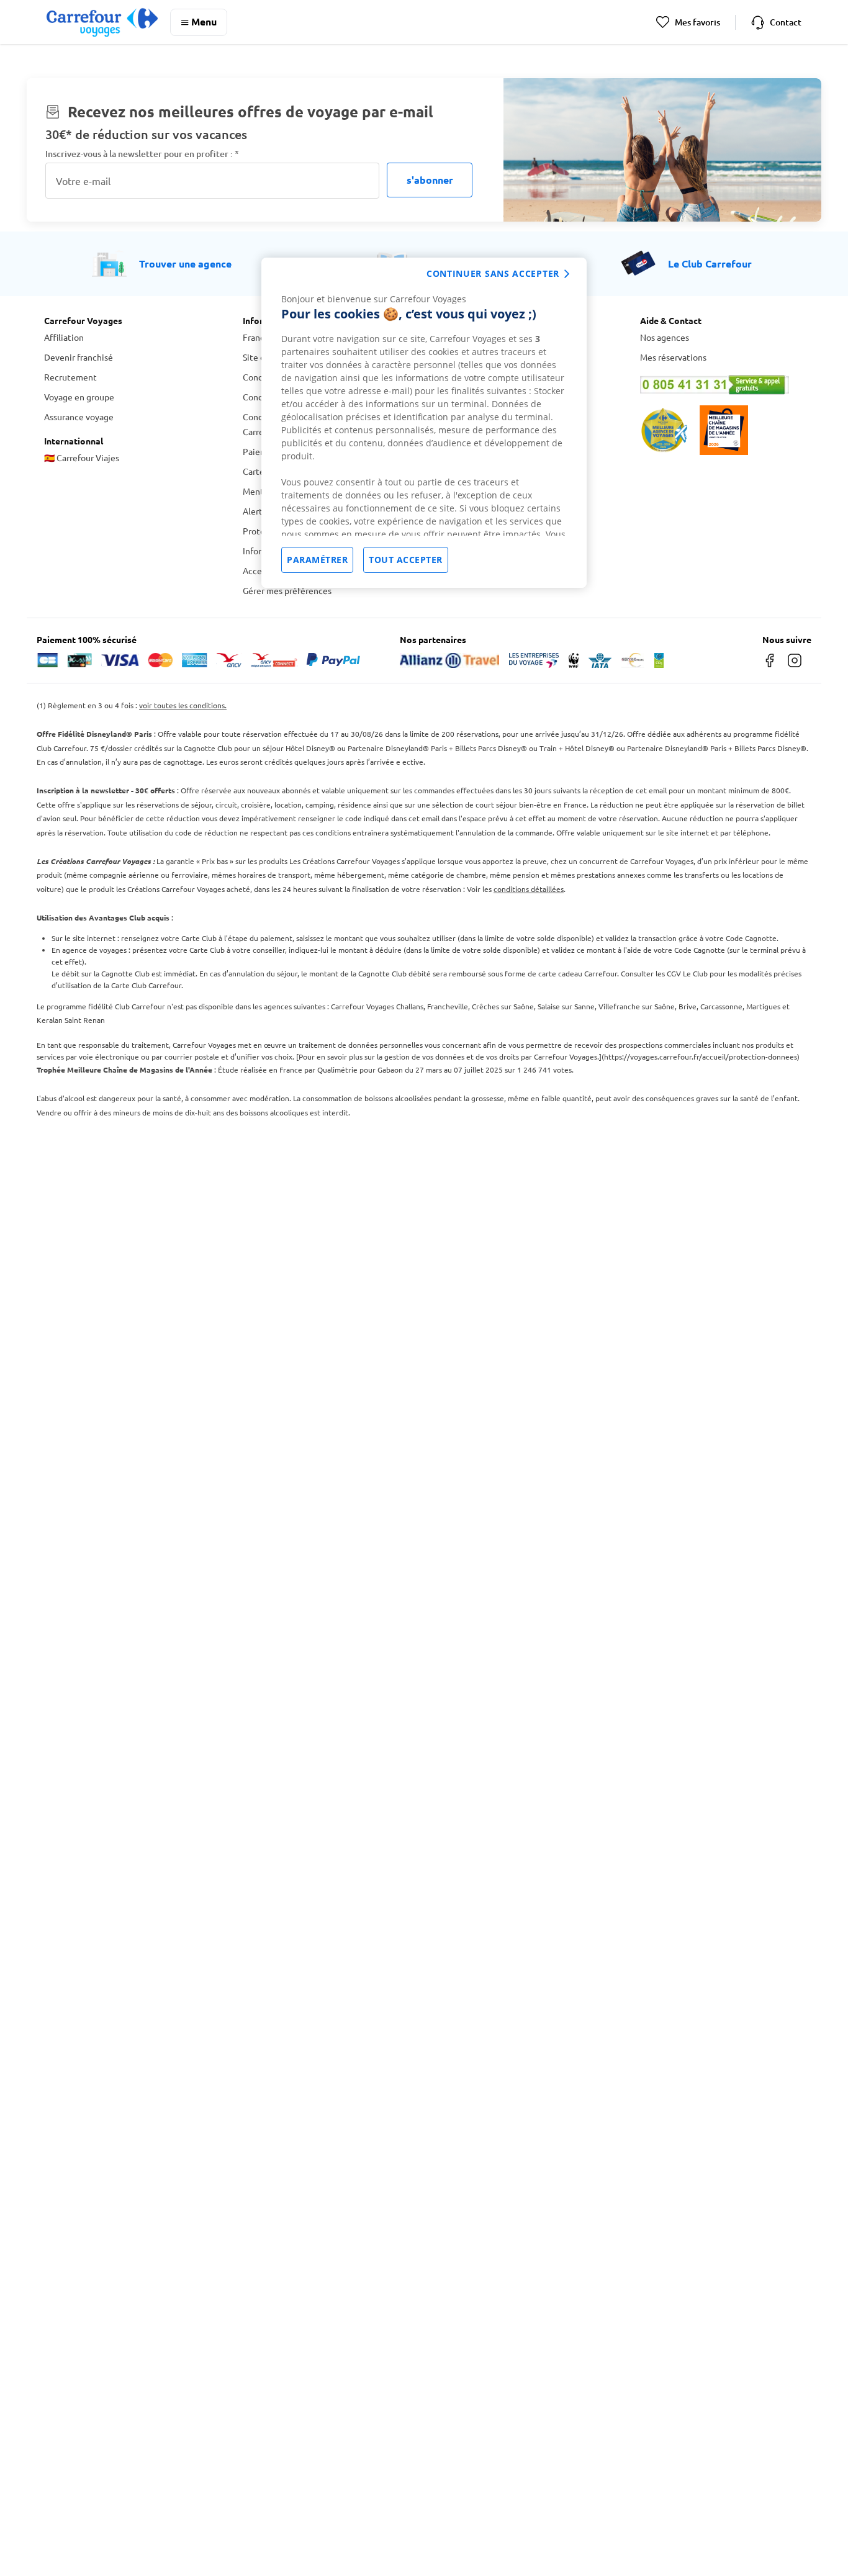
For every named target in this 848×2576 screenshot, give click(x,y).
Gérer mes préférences (287, 590)
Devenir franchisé (79, 357)
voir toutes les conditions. (183, 705)
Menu (204, 21)
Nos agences (665, 337)
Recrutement (70, 377)
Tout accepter (406, 560)
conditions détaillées (529, 889)
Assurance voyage (79, 417)
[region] (424, 423)
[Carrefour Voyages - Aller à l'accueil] (102, 22)
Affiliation (64, 337)
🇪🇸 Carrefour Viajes (82, 457)
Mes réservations (673, 357)
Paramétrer (317, 560)
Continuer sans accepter (493, 273)
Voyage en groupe (79, 397)
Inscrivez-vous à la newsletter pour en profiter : (142, 154)
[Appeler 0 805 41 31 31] (722, 385)
